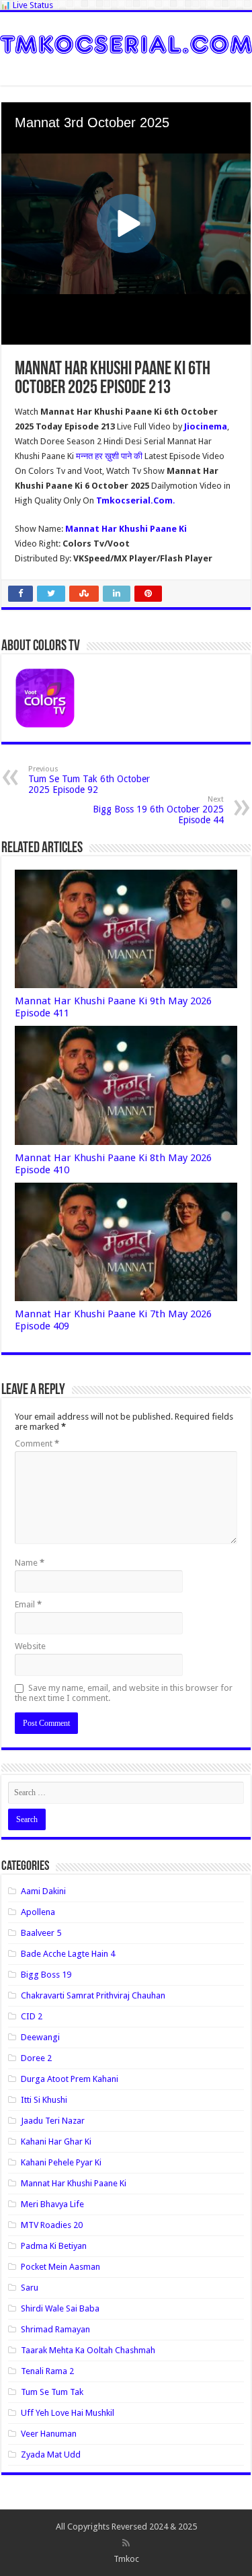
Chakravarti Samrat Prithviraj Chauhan (93, 1995)
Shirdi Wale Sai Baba (60, 2308)
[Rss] (126, 2543)
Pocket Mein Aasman (60, 2267)
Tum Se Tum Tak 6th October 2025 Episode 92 (89, 780)
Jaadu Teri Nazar (53, 2121)
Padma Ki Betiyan (54, 2246)
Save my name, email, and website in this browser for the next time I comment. (124, 1693)
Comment (37, 1443)
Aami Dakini (43, 1891)
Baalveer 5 (41, 1933)
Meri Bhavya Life (52, 2204)
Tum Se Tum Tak (52, 2392)
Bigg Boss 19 (46, 1975)
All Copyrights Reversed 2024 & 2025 (126, 2527)
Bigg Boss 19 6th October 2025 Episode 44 (158, 810)
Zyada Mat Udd (51, 2455)
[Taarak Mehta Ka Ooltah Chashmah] (126, 42)
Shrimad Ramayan (55, 2329)
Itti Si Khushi (44, 2100)
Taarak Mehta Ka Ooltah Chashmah (88, 2350)
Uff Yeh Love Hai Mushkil (68, 2413)
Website (30, 1646)
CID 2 (32, 2016)
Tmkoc (126, 2559)
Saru (30, 2288)
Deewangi (40, 2037)
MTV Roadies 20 (52, 2225)
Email (28, 1604)
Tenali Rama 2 (47, 2371)
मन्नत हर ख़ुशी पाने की (110, 456)
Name (30, 1563)
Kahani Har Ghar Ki (56, 2142)
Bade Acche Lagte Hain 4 (68, 1954)
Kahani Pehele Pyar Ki (61, 2162)
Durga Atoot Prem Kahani (70, 2079)
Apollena (38, 1912)
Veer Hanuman (49, 2434)
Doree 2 (36, 2058)
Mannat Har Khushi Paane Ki (74, 2183)
